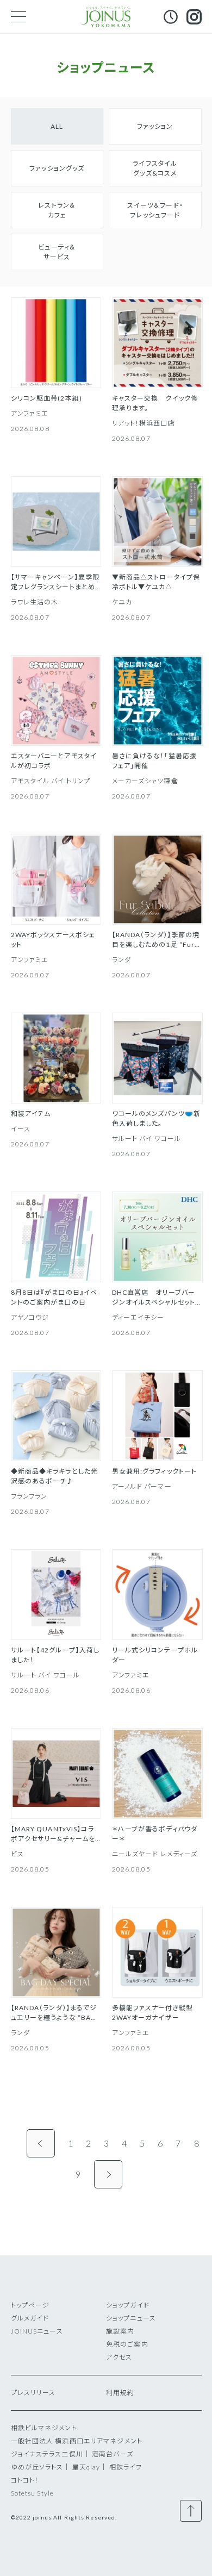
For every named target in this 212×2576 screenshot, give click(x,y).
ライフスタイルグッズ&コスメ (155, 168)
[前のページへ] (41, 2143)
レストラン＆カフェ (57, 210)
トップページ (30, 2305)
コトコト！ (25, 2480)
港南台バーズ (113, 2454)
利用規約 (120, 2393)
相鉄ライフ (126, 2467)
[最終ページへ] (133, 2181)
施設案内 (120, 2331)
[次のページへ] (108, 2174)
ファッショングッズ (57, 168)
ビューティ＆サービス (57, 252)
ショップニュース (131, 2318)
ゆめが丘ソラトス (37, 2467)
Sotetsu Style (33, 2493)
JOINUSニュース (37, 2331)
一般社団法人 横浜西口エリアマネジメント (77, 2441)
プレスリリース (33, 2393)
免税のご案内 (127, 2344)
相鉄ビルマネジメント (44, 2428)
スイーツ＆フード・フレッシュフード (155, 210)
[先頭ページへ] (15, 2150)
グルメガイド (30, 2318)
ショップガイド (128, 2305)
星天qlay (86, 2467)
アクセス (119, 2357)
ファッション (155, 126)
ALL (57, 126)
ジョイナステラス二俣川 (47, 2454)
